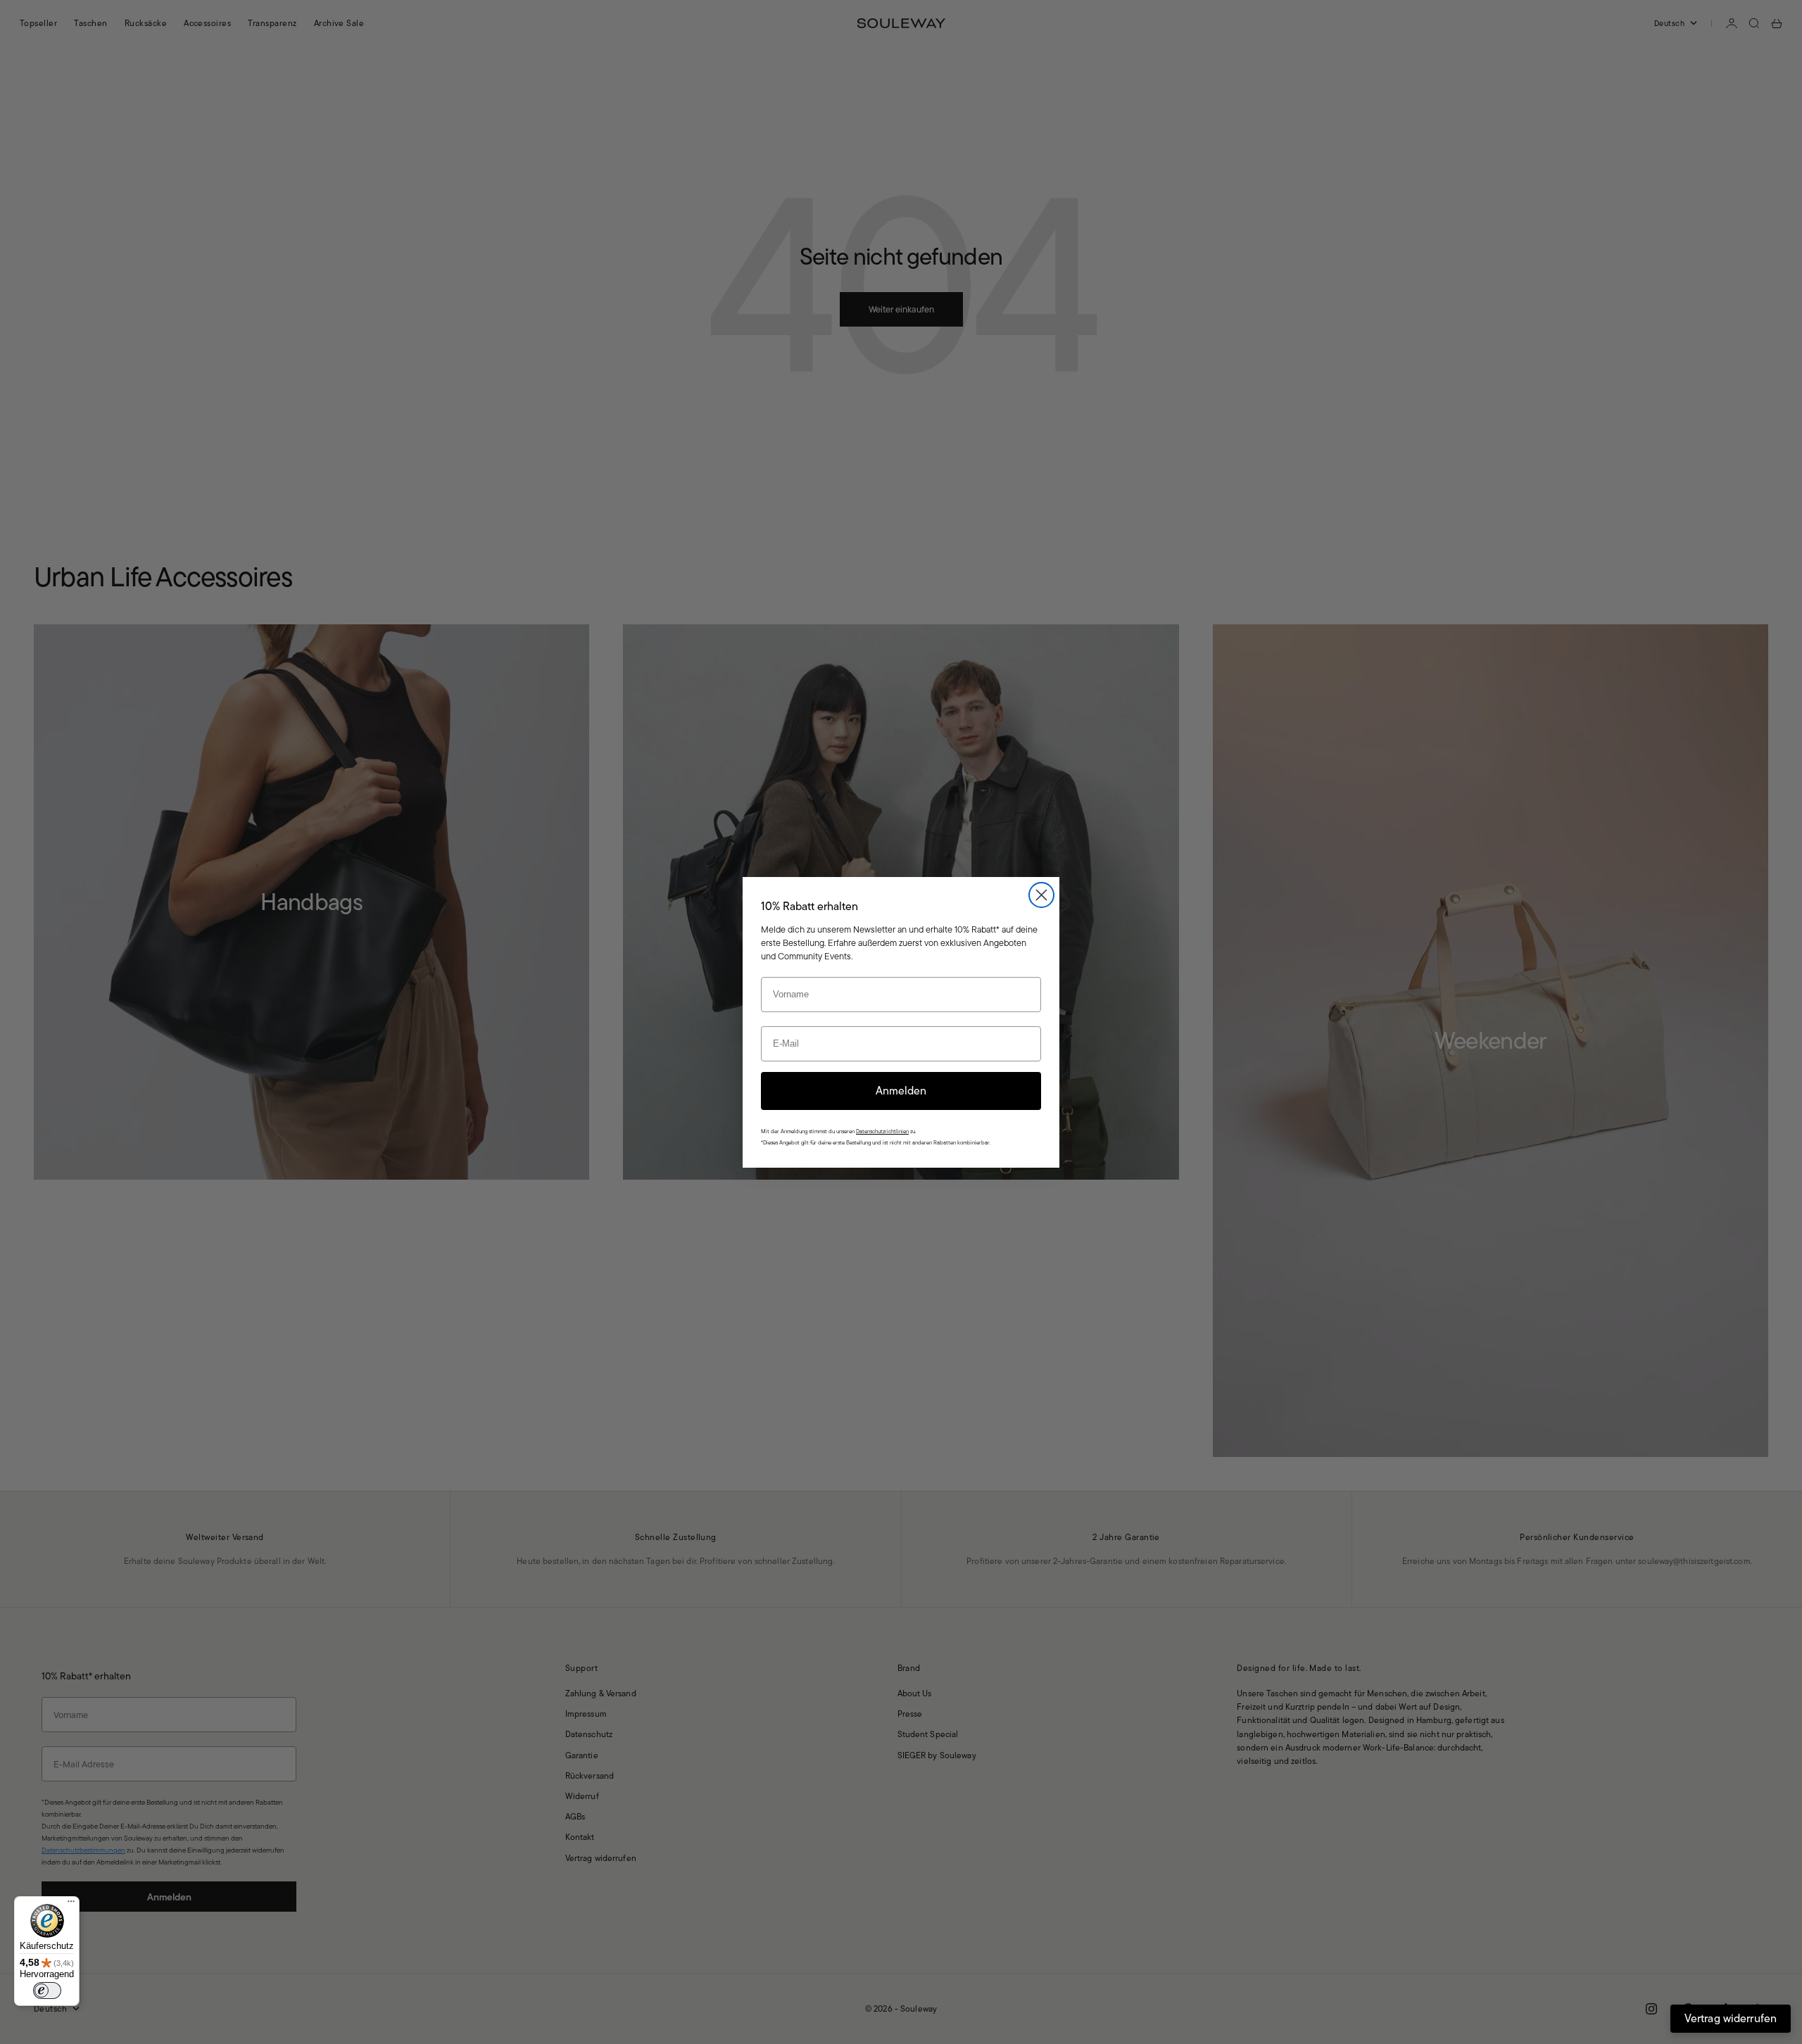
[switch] (47, 1991)
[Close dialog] (1041, 895)
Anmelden (901, 1091)
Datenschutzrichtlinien (882, 1131)
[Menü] (71, 1905)
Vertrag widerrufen (1731, 2018)
